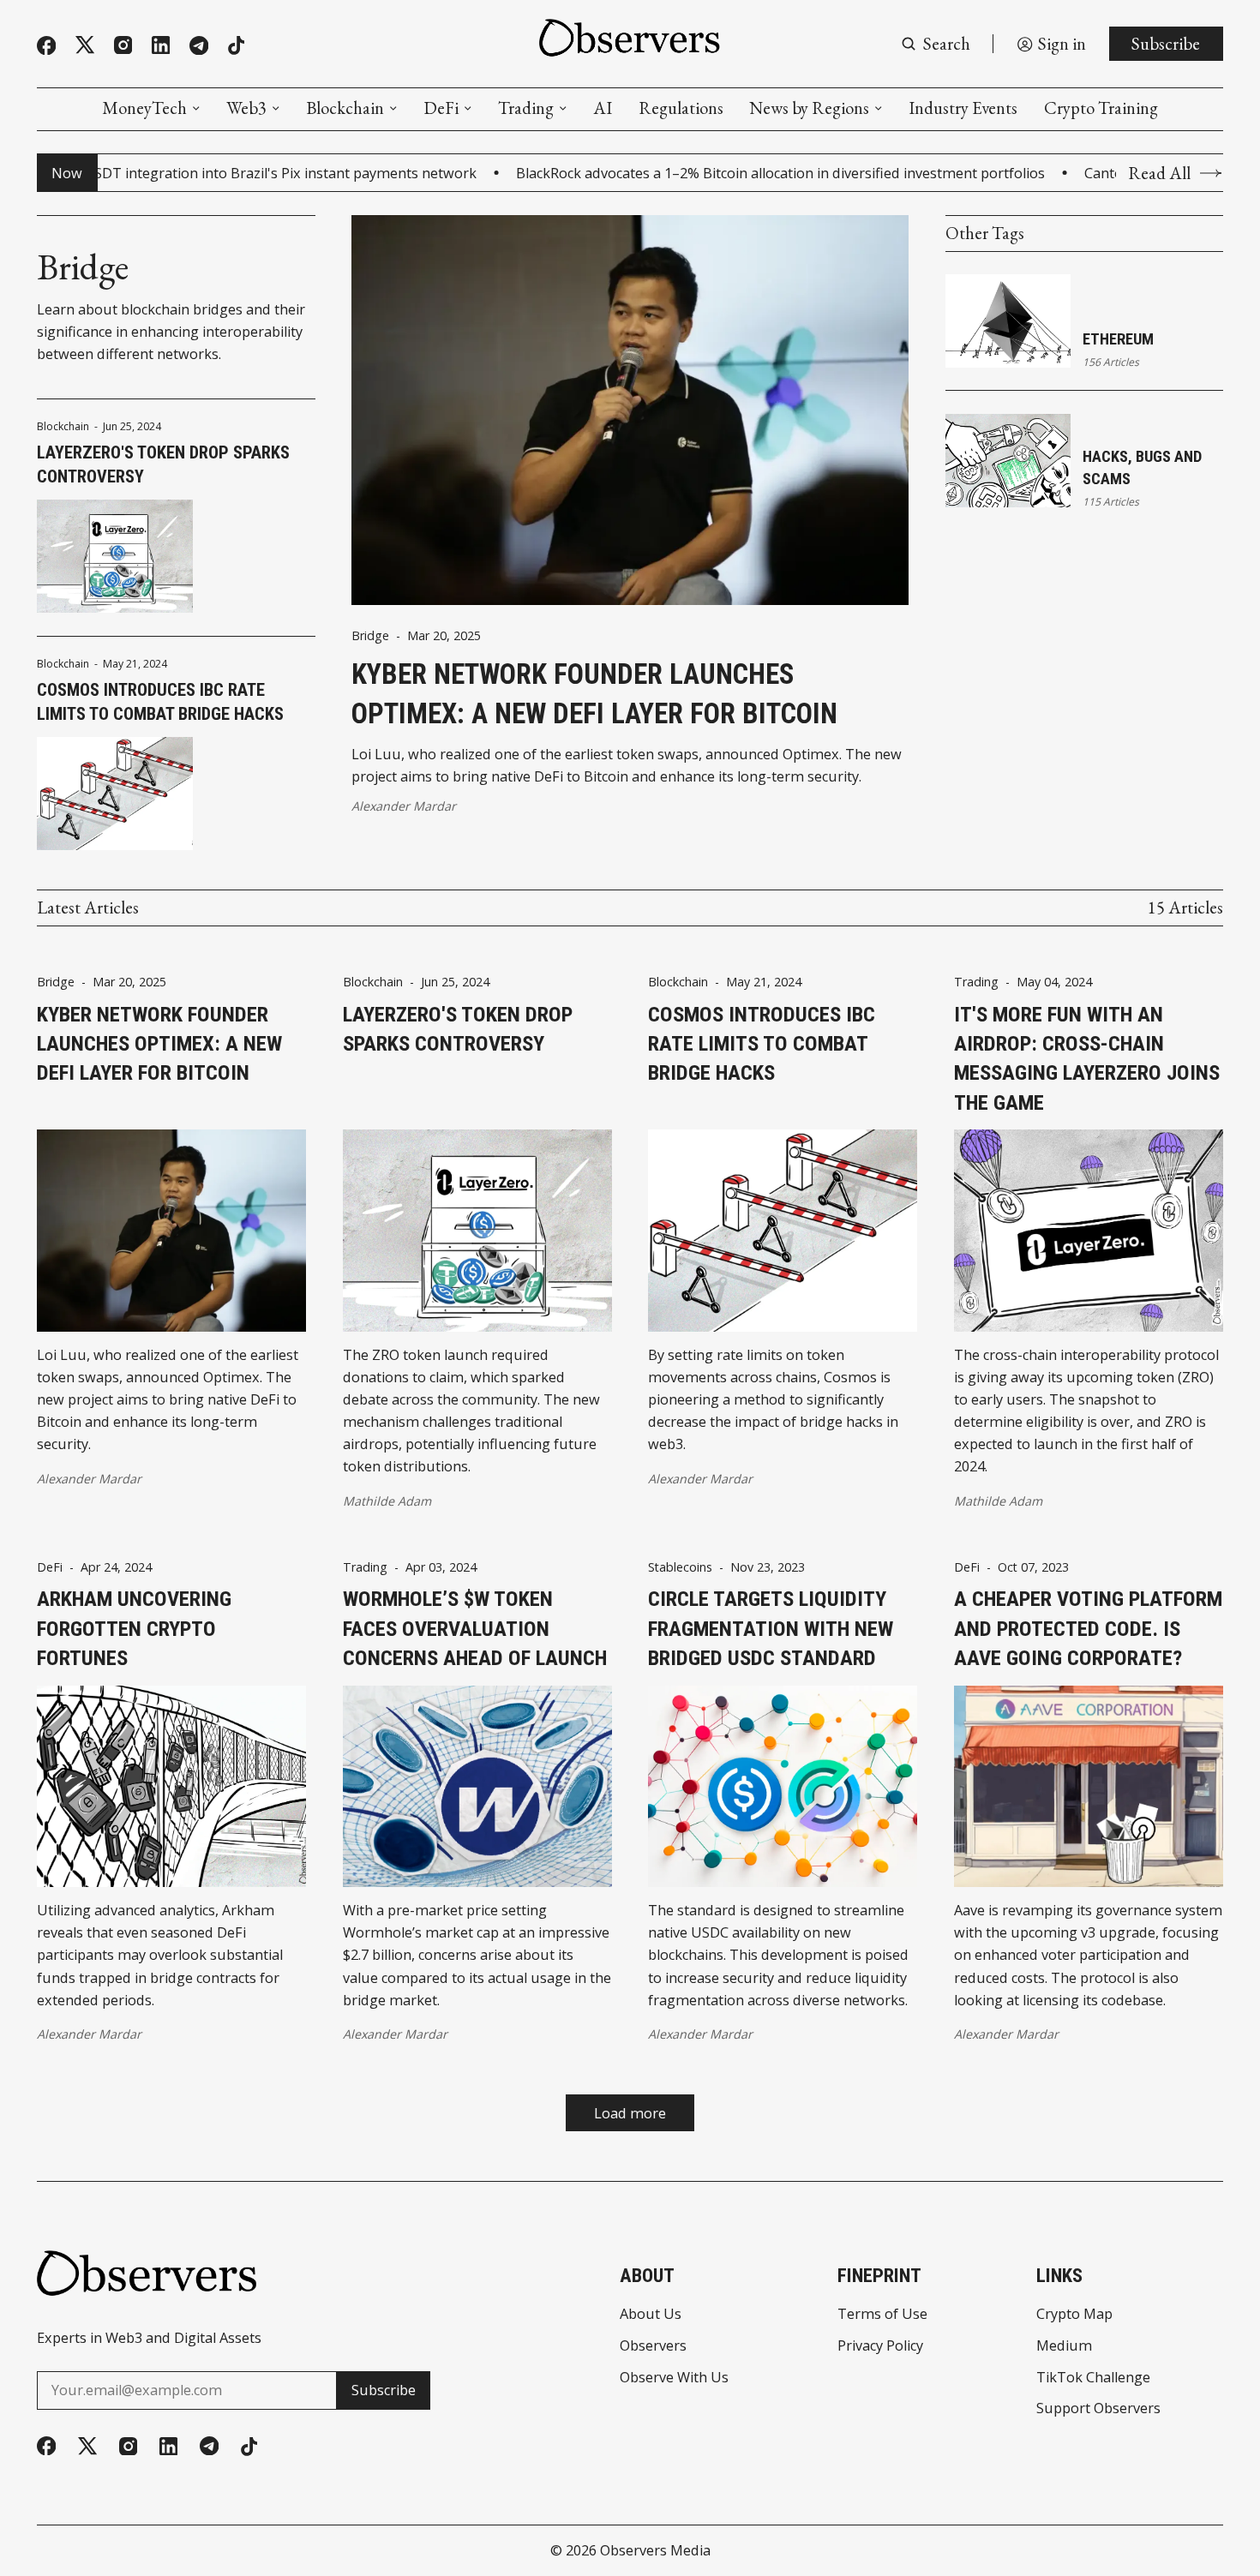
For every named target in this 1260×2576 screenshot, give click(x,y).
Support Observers (1098, 2408)
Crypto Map (1074, 2314)
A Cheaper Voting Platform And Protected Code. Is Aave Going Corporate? (1088, 1628)
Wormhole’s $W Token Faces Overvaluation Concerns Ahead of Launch (475, 1628)
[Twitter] (85, 45)
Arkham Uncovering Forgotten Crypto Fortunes (134, 1628)
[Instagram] (123, 45)
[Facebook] (46, 45)
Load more (630, 2113)
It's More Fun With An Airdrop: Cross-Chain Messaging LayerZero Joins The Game (1087, 1058)
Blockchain (345, 108)
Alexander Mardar (404, 806)
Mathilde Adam (387, 1501)
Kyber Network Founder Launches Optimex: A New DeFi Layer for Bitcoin (594, 694)
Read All (1159, 173)
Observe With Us (674, 2377)
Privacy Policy (880, 2345)
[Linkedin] (161, 45)
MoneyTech (144, 108)
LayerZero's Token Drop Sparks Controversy (163, 464)
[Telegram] (199, 45)
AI (603, 108)
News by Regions (809, 108)
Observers (653, 2345)
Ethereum (1118, 339)
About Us (651, 2314)
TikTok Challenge (1093, 2377)
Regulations (681, 108)
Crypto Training (1101, 108)
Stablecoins (680, 1567)
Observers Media (655, 2550)
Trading (526, 108)
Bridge (370, 636)
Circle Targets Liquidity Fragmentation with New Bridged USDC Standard (771, 1628)
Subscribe (1166, 43)
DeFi (441, 108)
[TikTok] (236, 45)
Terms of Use (882, 2314)
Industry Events (963, 108)
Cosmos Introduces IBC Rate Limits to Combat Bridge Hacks (160, 702)
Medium (1064, 2345)
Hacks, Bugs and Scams (1142, 467)
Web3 (246, 108)
